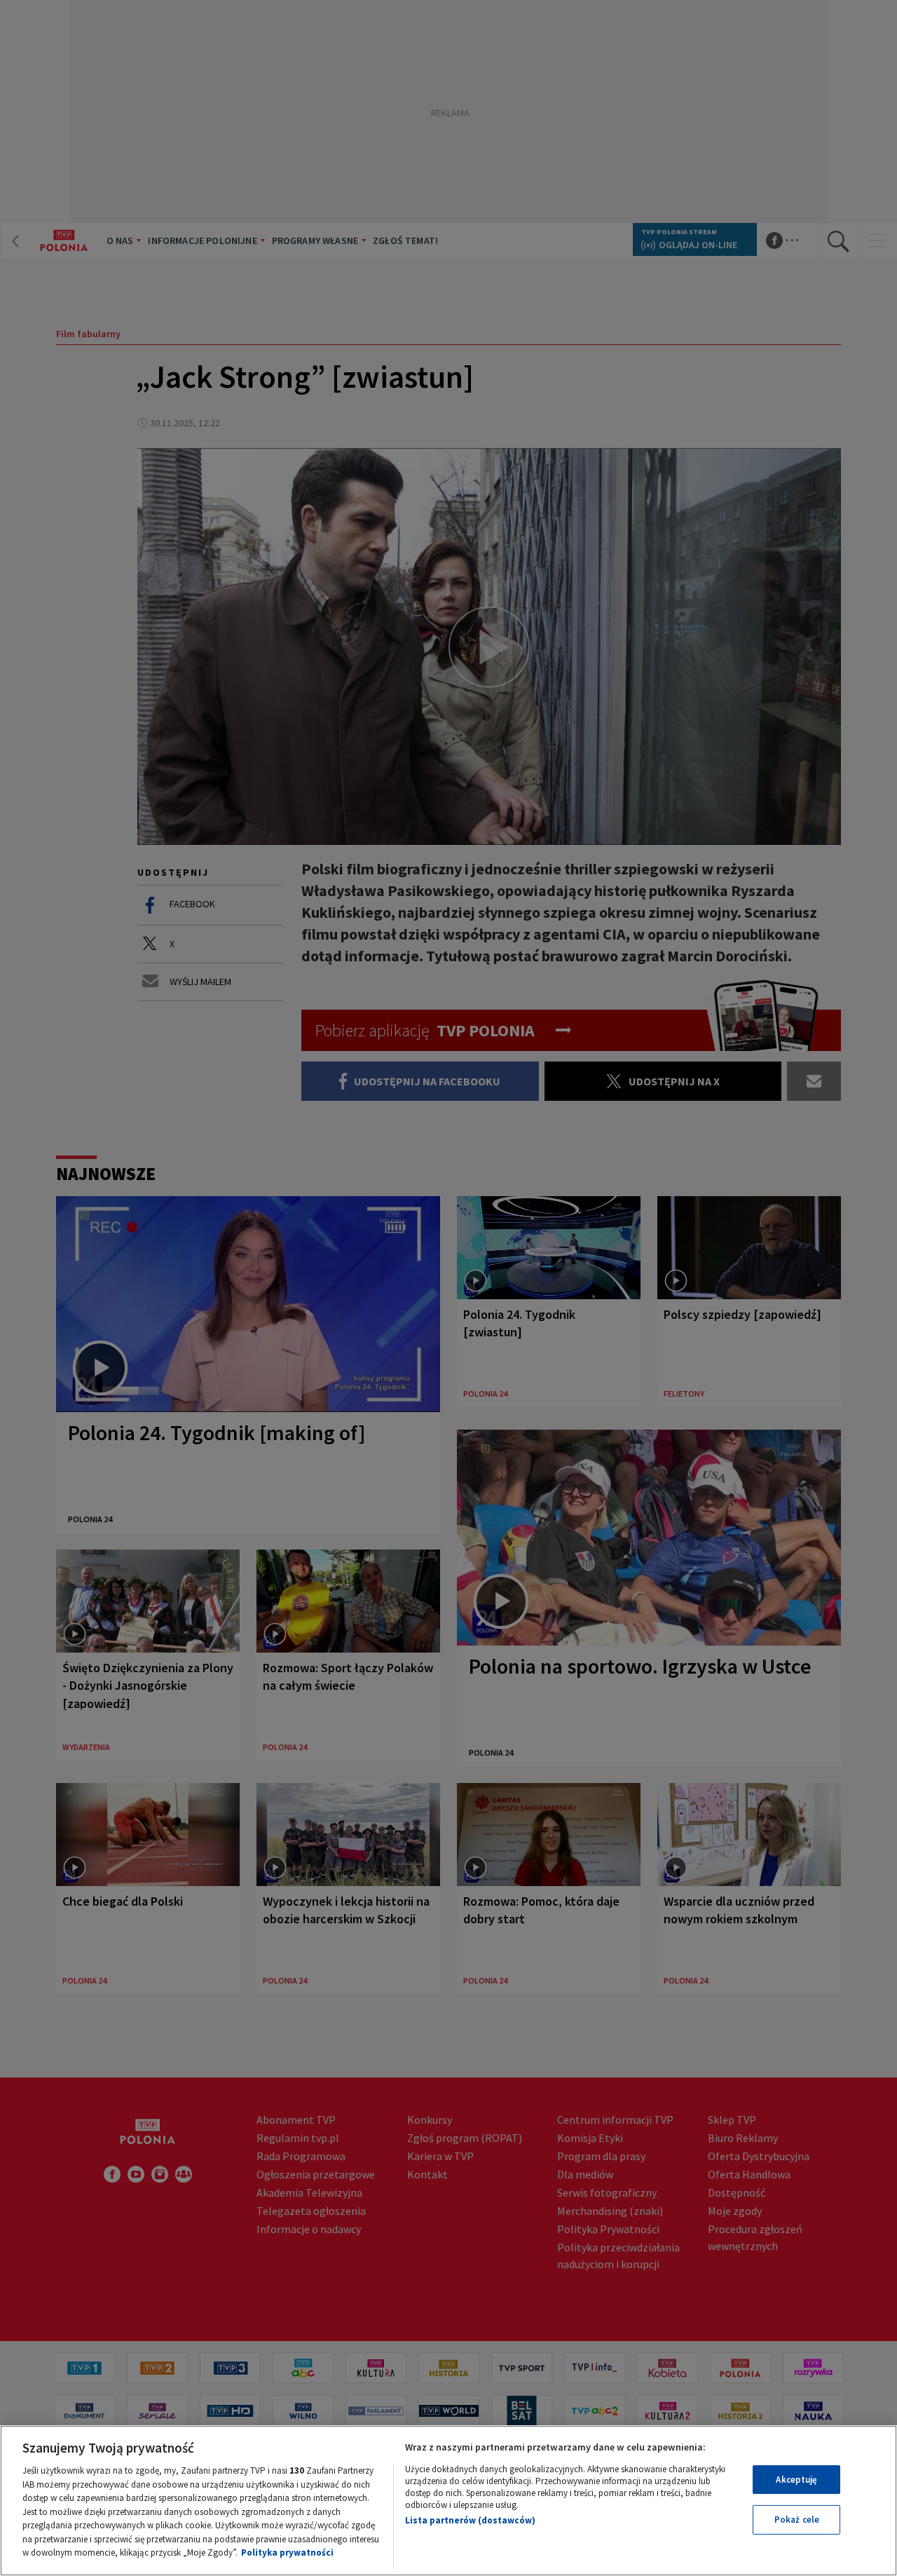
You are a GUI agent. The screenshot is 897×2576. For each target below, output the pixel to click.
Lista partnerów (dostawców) (470, 2520)
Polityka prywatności (287, 2553)
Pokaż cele (797, 2520)
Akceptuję (796, 2480)
